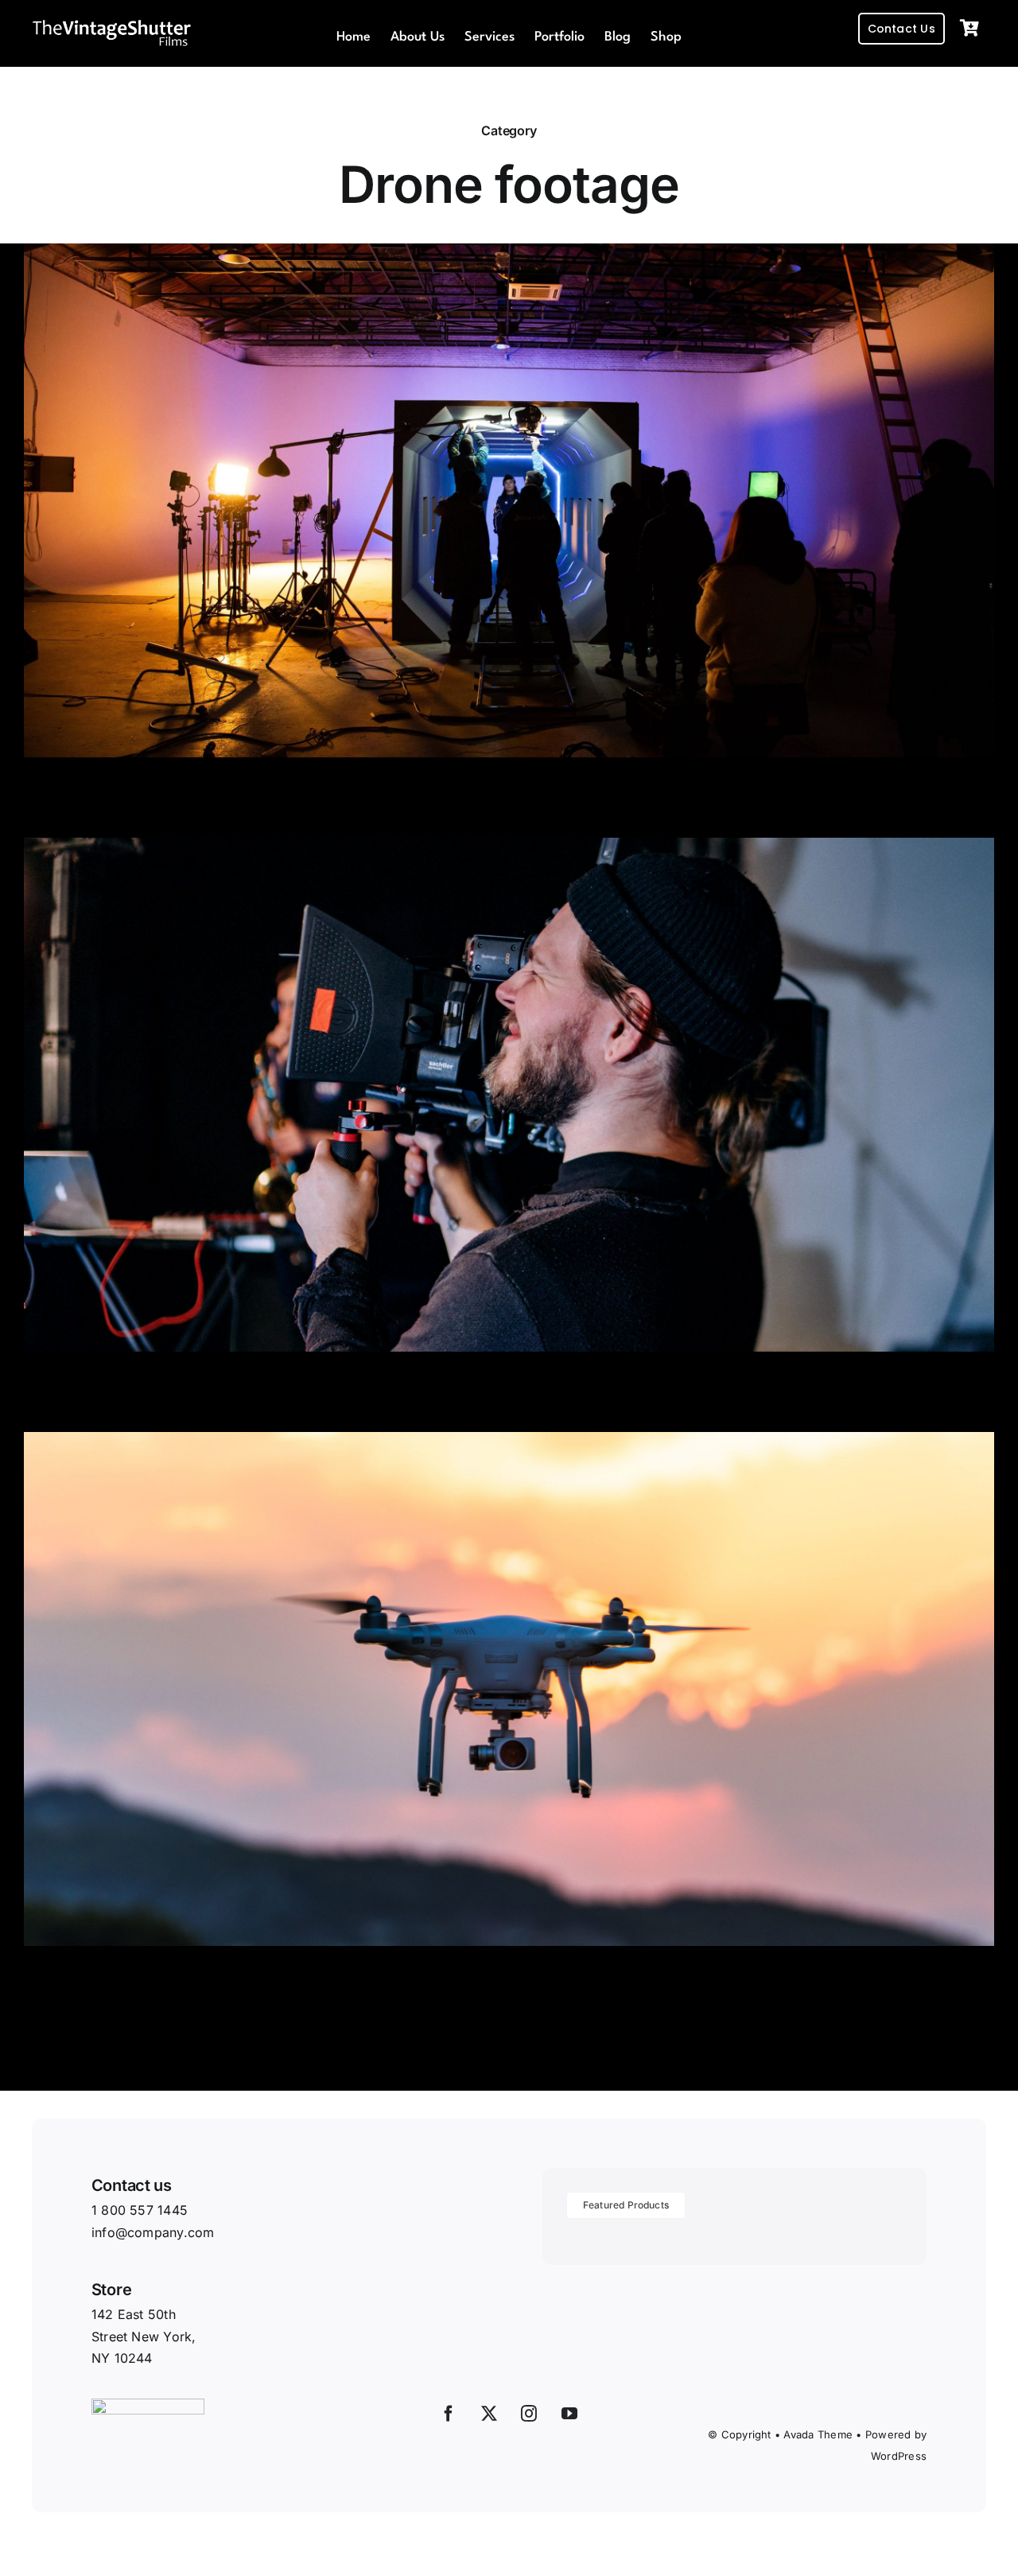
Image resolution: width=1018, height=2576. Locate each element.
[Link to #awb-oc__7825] (969, 29)
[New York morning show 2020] (509, 848)
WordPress (899, 2456)
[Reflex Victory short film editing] (509, 254)
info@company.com (153, 2232)
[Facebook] (449, 2414)
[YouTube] (569, 2414)
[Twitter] (489, 2414)
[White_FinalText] (111, 24)
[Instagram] (529, 2414)
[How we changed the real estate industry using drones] (509, 1442)
